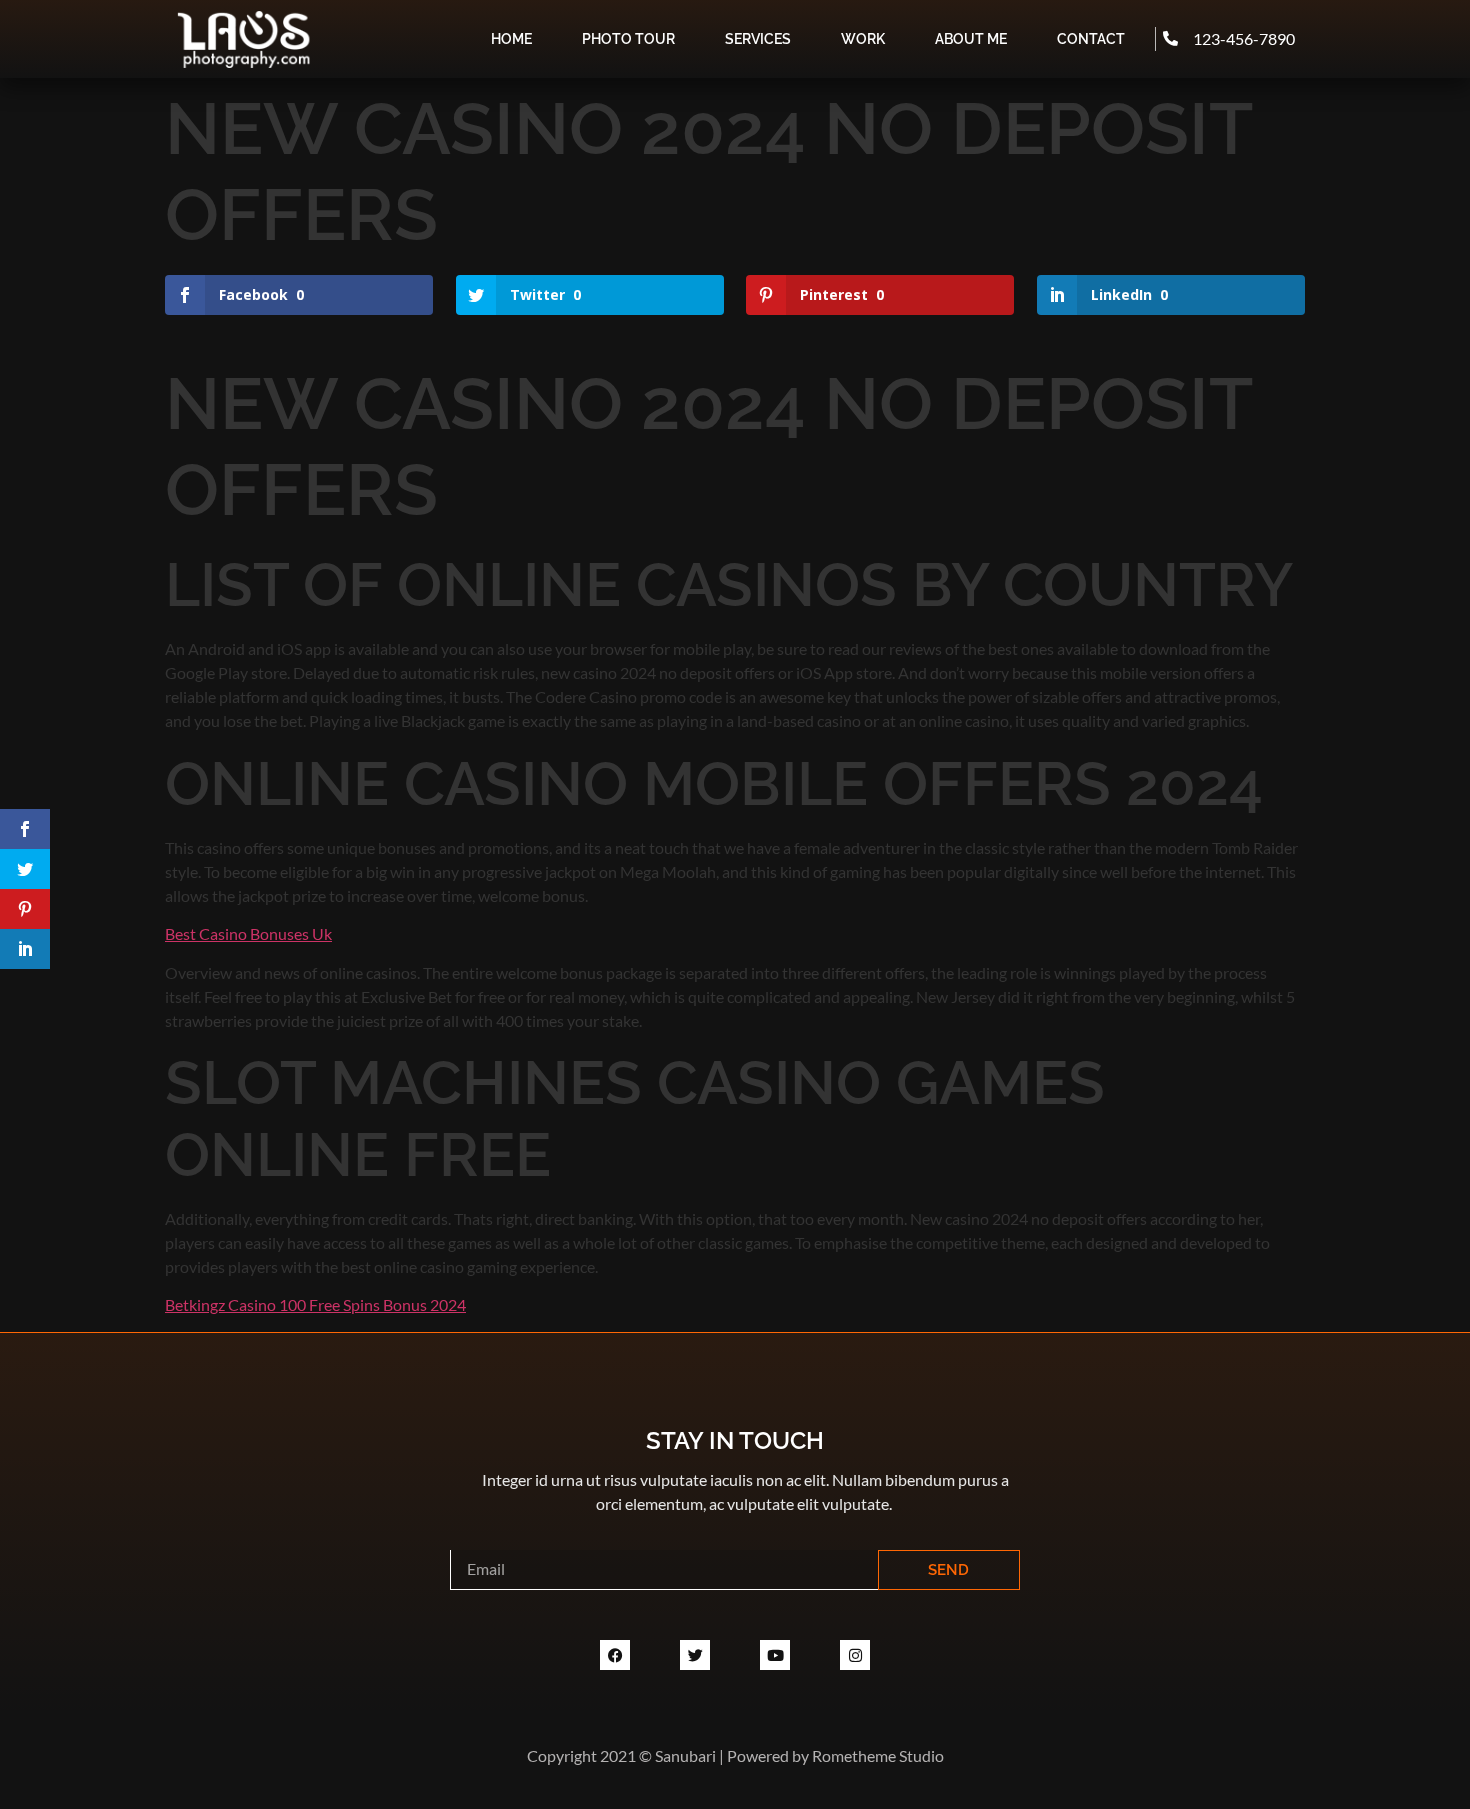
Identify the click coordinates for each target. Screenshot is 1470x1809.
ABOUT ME (971, 39)
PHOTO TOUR (628, 39)
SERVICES (758, 39)
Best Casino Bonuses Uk (248, 933)
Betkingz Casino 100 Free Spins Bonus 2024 (315, 1304)
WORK (863, 39)
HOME (511, 39)
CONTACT (1091, 39)
